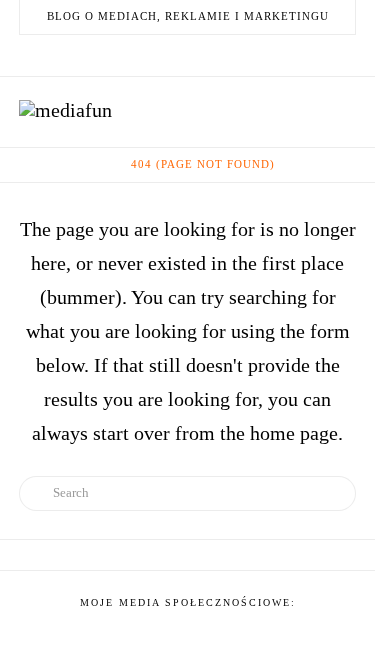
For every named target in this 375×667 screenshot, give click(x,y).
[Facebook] (128, 55)
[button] (343, 110)
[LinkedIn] (176, 55)
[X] (152, 55)
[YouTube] (200, 55)
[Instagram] (224, 55)
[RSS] (248, 55)
